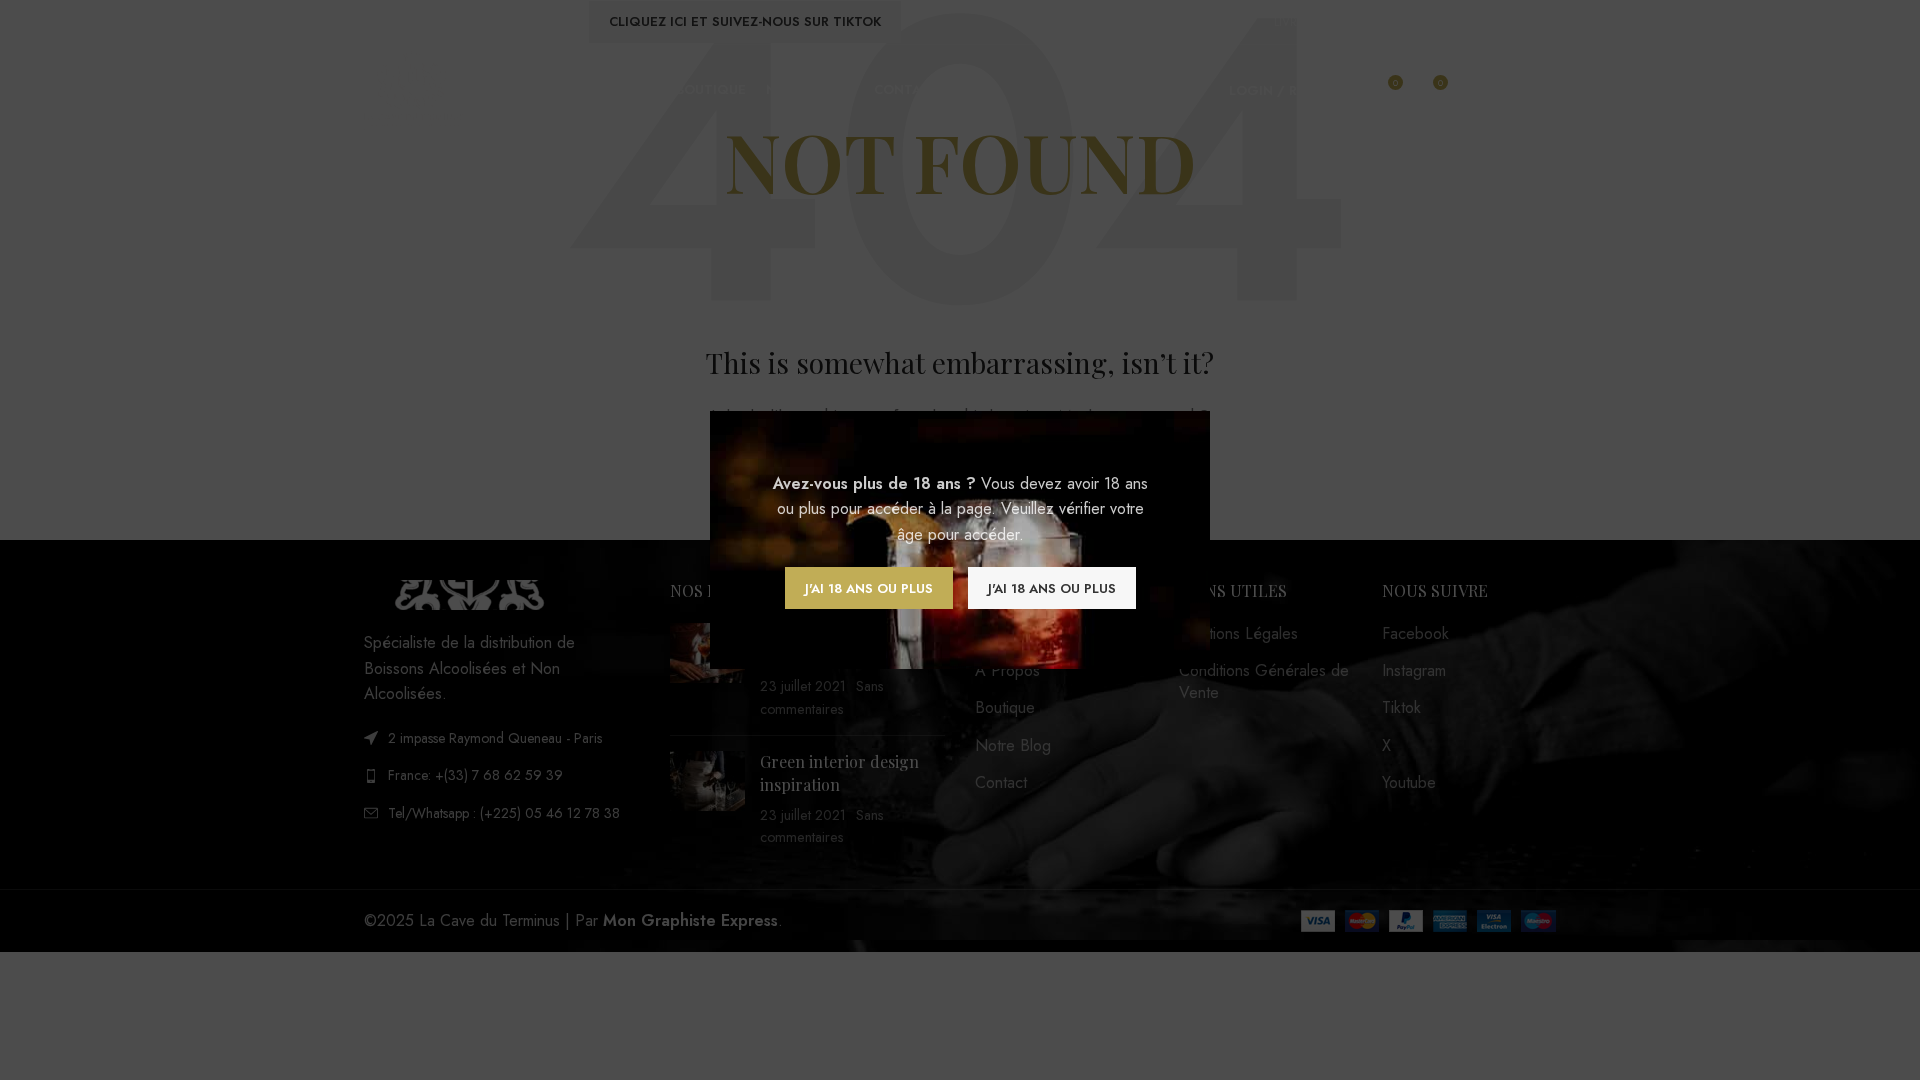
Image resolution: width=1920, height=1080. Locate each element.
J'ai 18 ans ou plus (869, 588)
